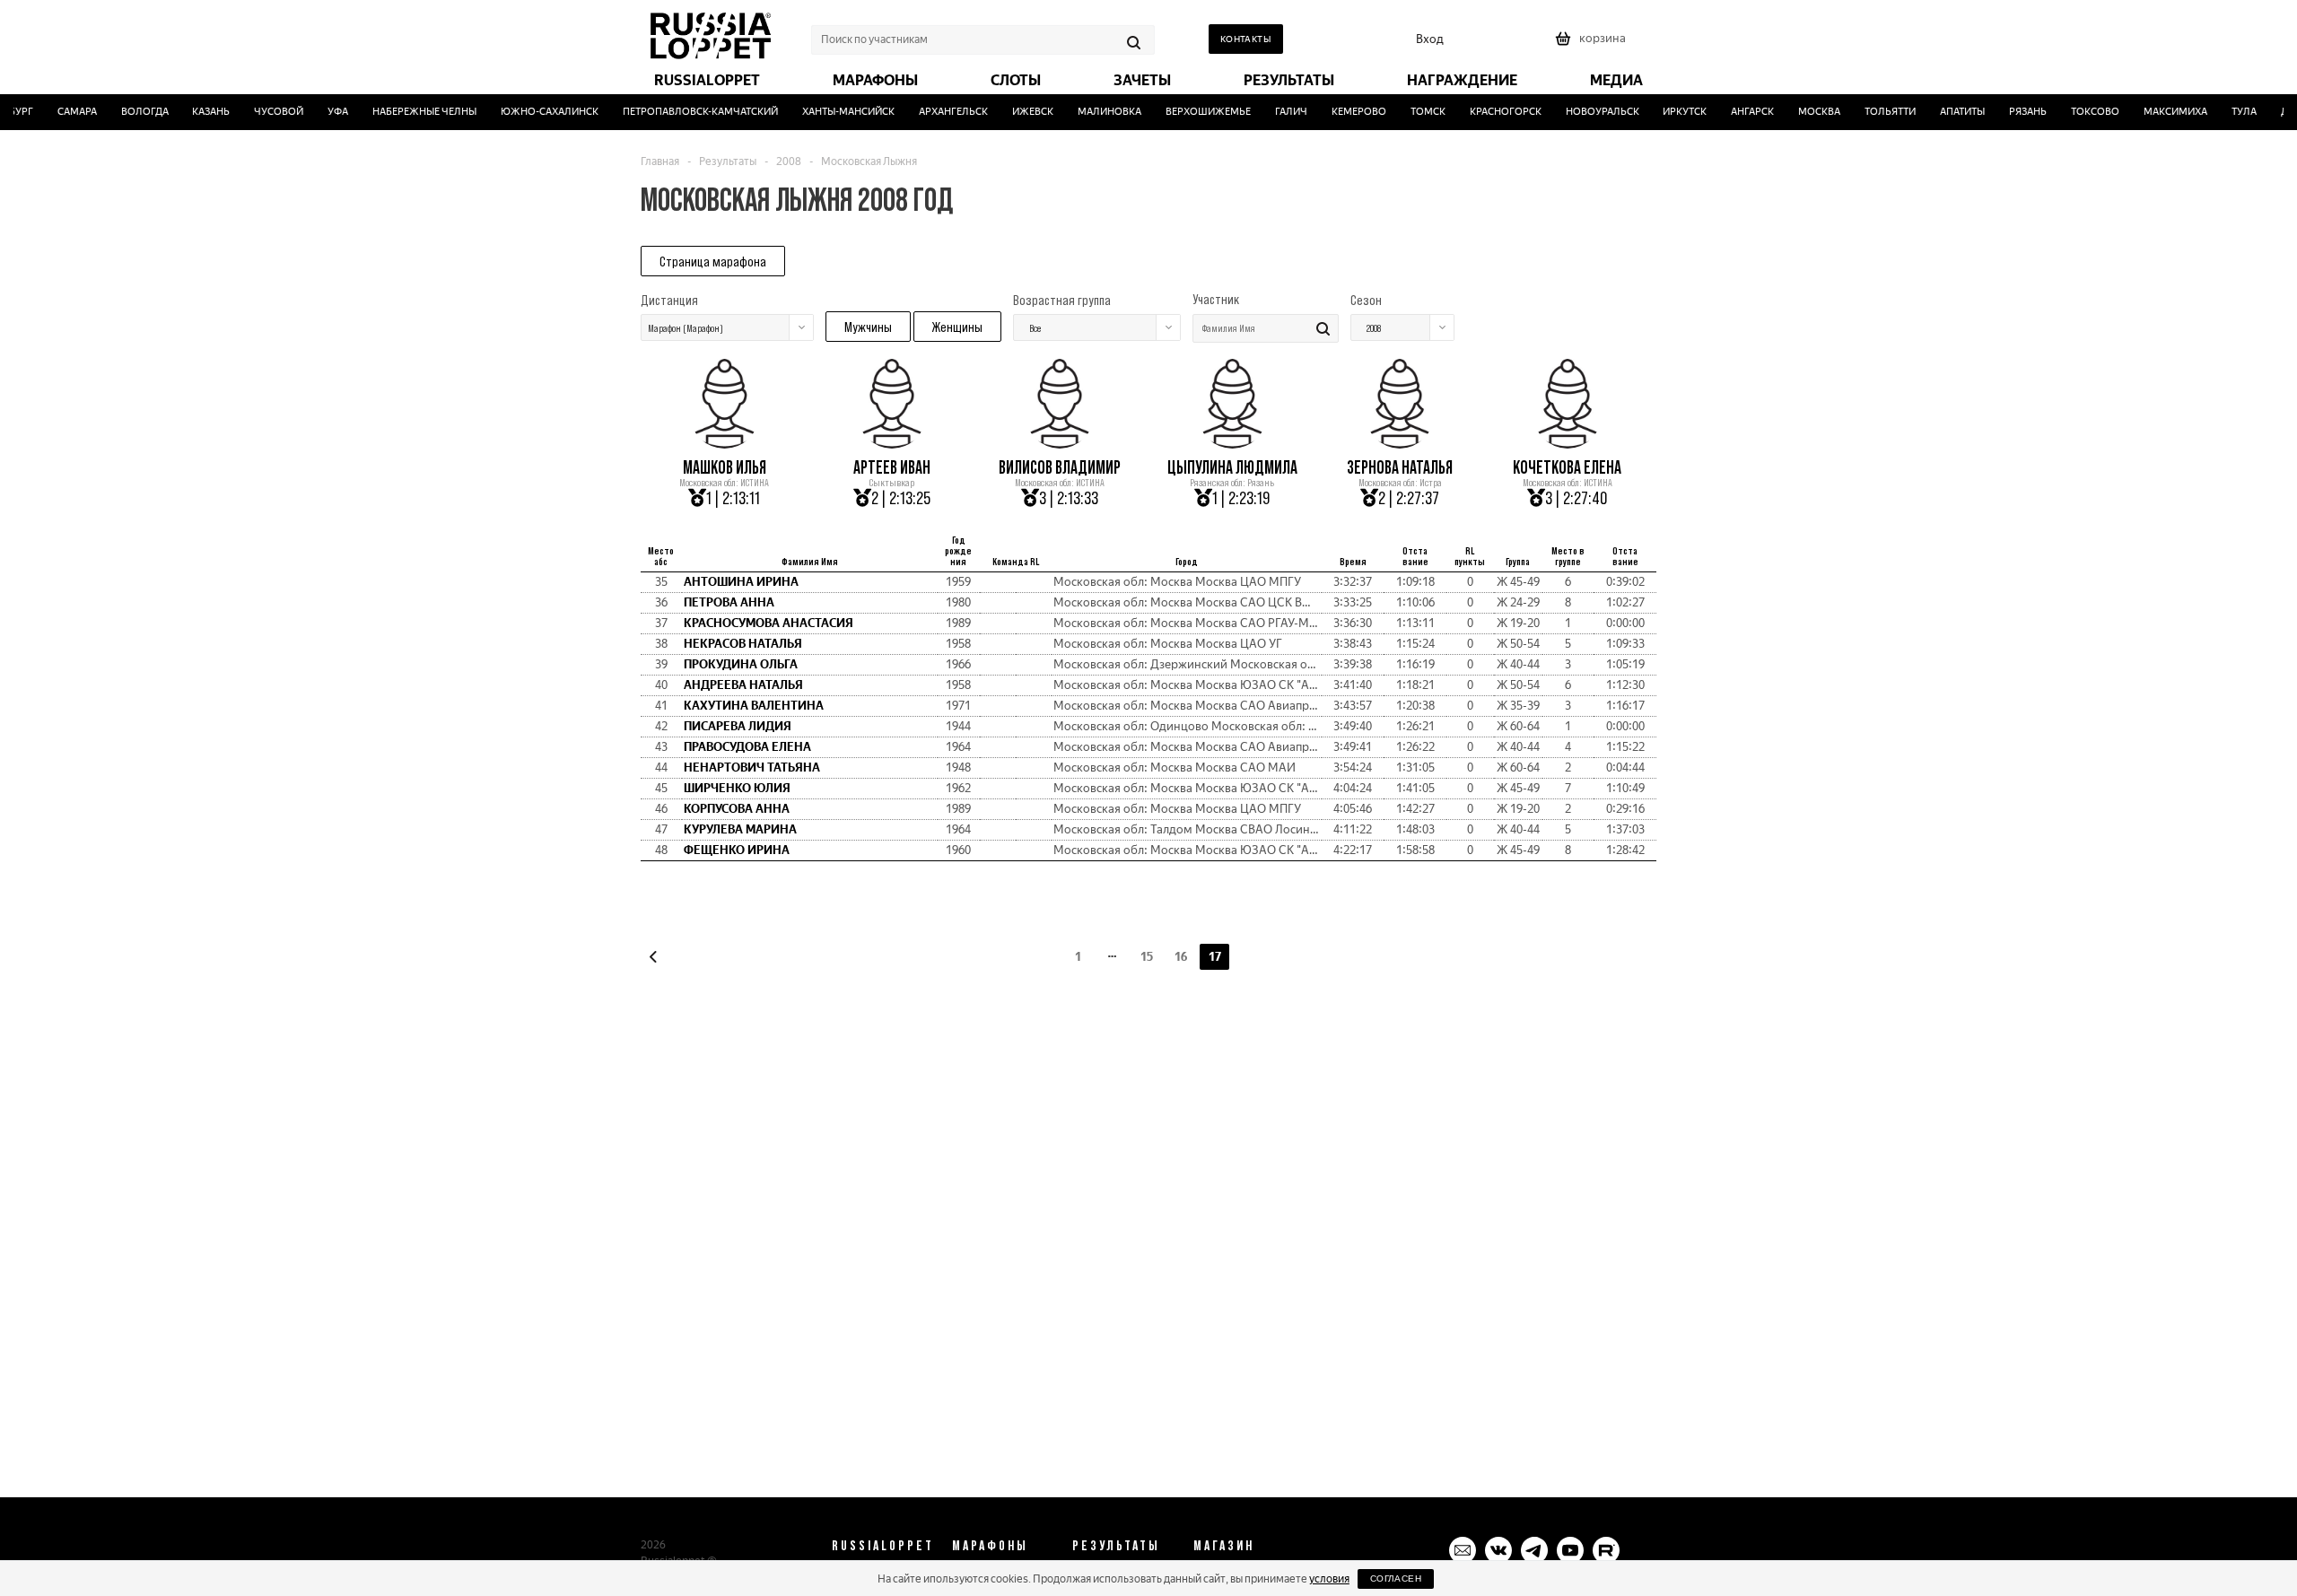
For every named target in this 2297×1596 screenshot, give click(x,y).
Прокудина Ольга (741, 664)
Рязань (2014, 112)
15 (1147, 957)
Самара (63, 112)
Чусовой (265, 112)
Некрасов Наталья (743, 644)
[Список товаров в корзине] (1593, 44)
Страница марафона (713, 261)
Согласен (1396, 1579)
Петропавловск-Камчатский (687, 112)
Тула (2230, 112)
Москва (1806, 112)
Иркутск (1671, 112)
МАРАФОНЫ (990, 1545)
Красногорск (1491, 112)
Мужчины (868, 327)
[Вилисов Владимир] (1060, 442)
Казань (197, 112)
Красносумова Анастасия (769, 623)
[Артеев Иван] (892, 442)
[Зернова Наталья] (1400, 442)
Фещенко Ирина (737, 850)
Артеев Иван (892, 467)
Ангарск (1739, 112)
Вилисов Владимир (1060, 467)
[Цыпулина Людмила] (1232, 442)
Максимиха (2162, 112)
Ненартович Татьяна (752, 767)
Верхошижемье (1194, 112)
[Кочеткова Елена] (1568, 442)
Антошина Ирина (741, 582)
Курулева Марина (740, 829)
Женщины (957, 327)
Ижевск (1018, 112)
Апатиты (1949, 112)
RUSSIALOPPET (883, 1545)
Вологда (131, 112)
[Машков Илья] (724, 442)
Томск (1414, 112)
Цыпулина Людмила (1232, 467)
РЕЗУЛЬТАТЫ (1116, 1545)
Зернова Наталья (1400, 467)
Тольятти (1877, 112)
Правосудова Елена (747, 747)
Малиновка (1095, 112)
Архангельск (940, 112)
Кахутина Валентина (754, 706)
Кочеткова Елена (1567, 467)
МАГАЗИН (1224, 1545)
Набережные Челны (411, 112)
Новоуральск (1588, 112)
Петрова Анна (729, 602)
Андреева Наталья (743, 685)
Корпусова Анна (737, 809)
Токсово (2082, 112)
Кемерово (1345, 112)
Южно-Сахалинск (536, 112)
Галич (1277, 112)
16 (1181, 957)
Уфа (324, 112)
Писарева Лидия (738, 726)
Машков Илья (725, 467)
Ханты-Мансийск (835, 112)
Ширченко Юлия (737, 788)
